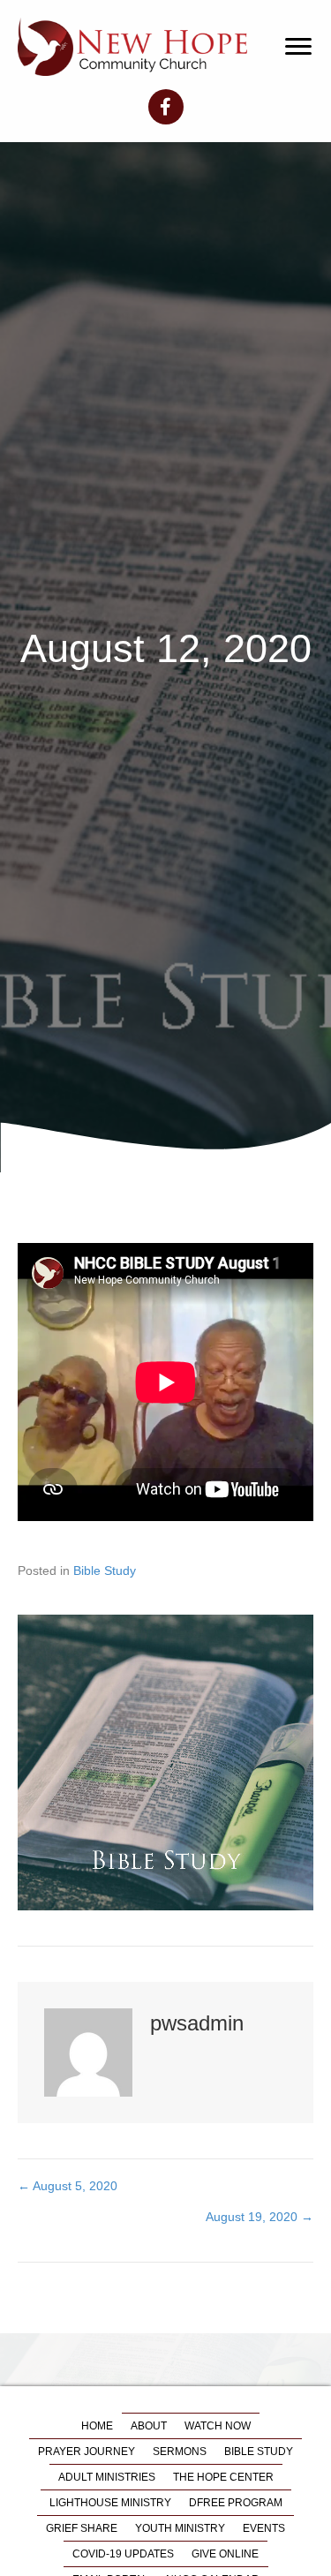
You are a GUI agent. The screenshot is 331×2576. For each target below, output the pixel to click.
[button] (298, 47)
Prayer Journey (87, 2452)
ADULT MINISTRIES (107, 2477)
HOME (97, 2426)
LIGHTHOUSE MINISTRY (110, 2503)
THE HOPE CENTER (223, 2477)
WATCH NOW (218, 2426)
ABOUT (149, 2426)
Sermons (180, 2452)
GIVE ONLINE (225, 2554)
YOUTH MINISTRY (180, 2528)
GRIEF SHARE (82, 2528)
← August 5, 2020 (68, 2186)
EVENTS (264, 2528)
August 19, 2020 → (260, 2217)
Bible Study (105, 1570)
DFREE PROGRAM (236, 2503)
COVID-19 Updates (123, 2554)
